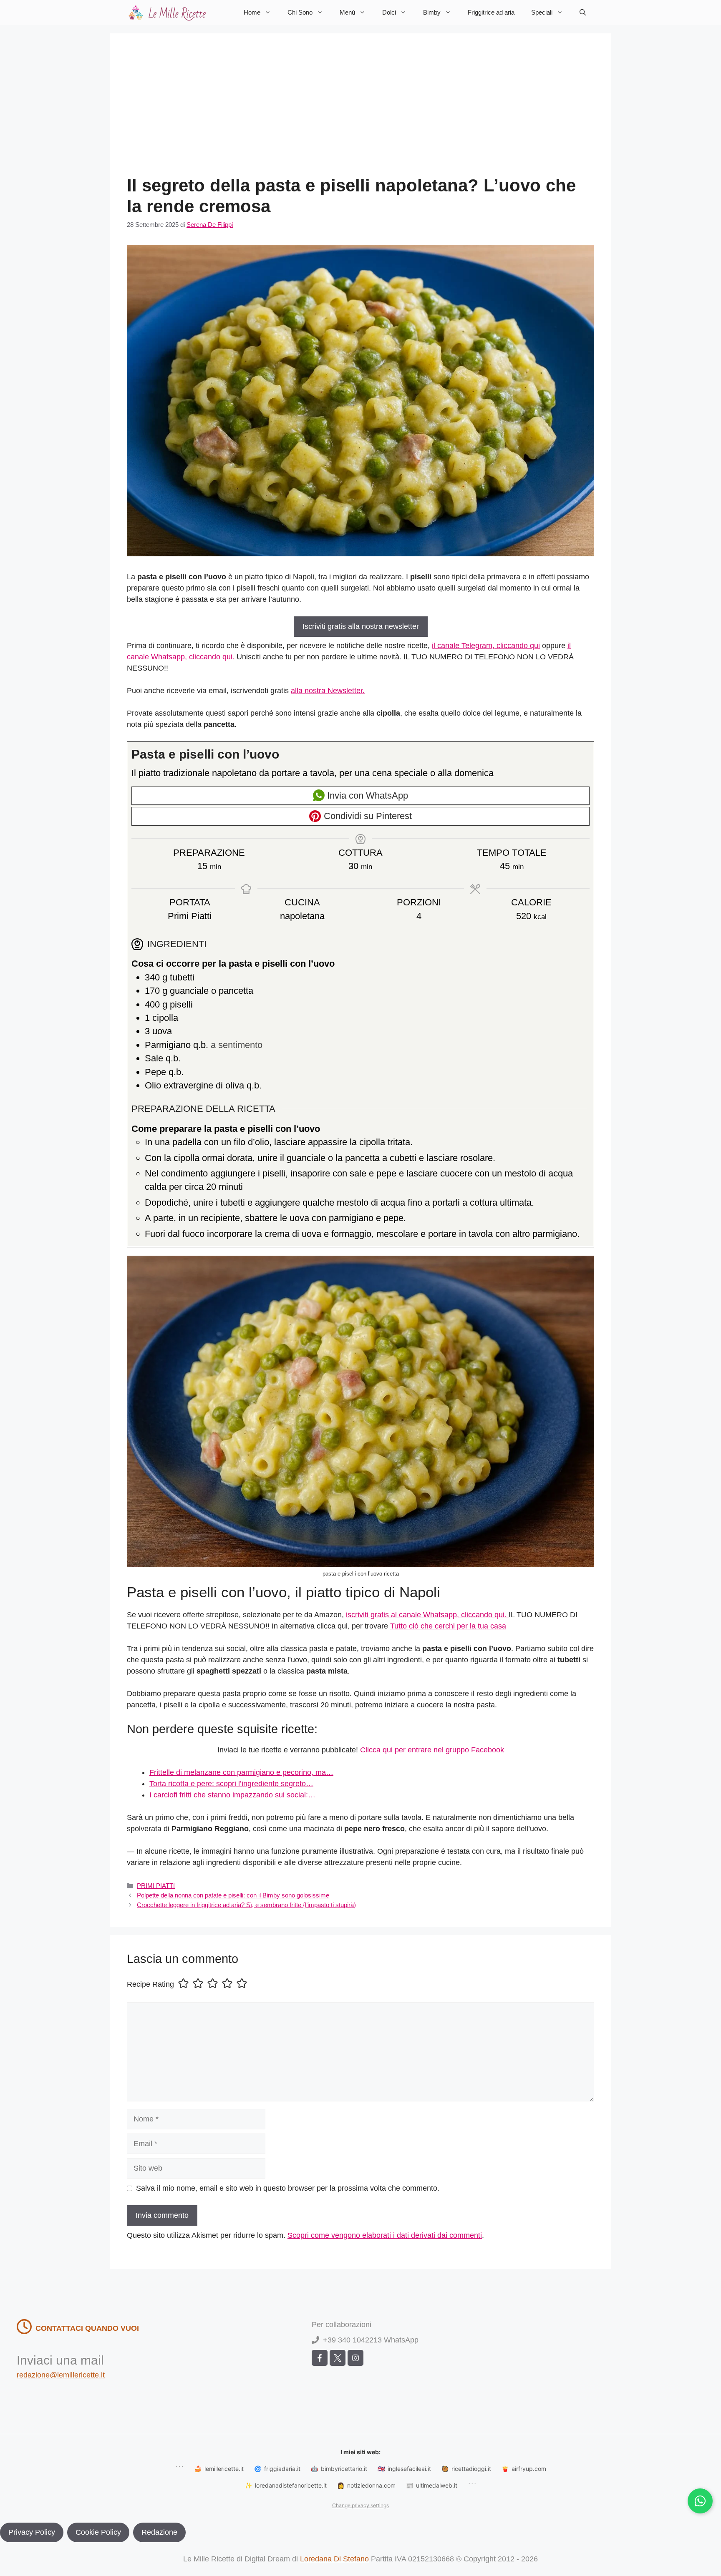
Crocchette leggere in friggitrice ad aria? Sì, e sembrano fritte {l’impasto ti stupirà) (246, 1905)
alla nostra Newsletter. (328, 691)
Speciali (542, 12)
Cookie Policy (98, 2532)
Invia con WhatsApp (366, 795)
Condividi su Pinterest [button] (367, 816)
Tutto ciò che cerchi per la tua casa (448, 1626)
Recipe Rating (150, 1984)
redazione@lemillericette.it (61, 2375)
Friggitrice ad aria (491, 12)
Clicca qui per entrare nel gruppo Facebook (432, 1750)
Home (252, 12)
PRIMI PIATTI (156, 1886)
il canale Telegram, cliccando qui (486, 646)
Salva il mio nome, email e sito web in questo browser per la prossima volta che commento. (288, 2188)
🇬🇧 (404, 2469)
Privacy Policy (32, 2532)
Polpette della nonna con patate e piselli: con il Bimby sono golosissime (233, 1895)
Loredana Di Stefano (334, 2559)
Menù (347, 12)
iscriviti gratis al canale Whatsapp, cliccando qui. (427, 1615)
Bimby (432, 12)
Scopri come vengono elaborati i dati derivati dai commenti (385, 2235)
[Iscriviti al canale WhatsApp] (700, 2501)
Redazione (159, 2532)
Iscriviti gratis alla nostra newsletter (361, 626)
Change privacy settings (360, 2505)
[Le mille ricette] (169, 13)
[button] (583, 13)
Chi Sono (300, 12)
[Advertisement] (360, 113)
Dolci (389, 12)
